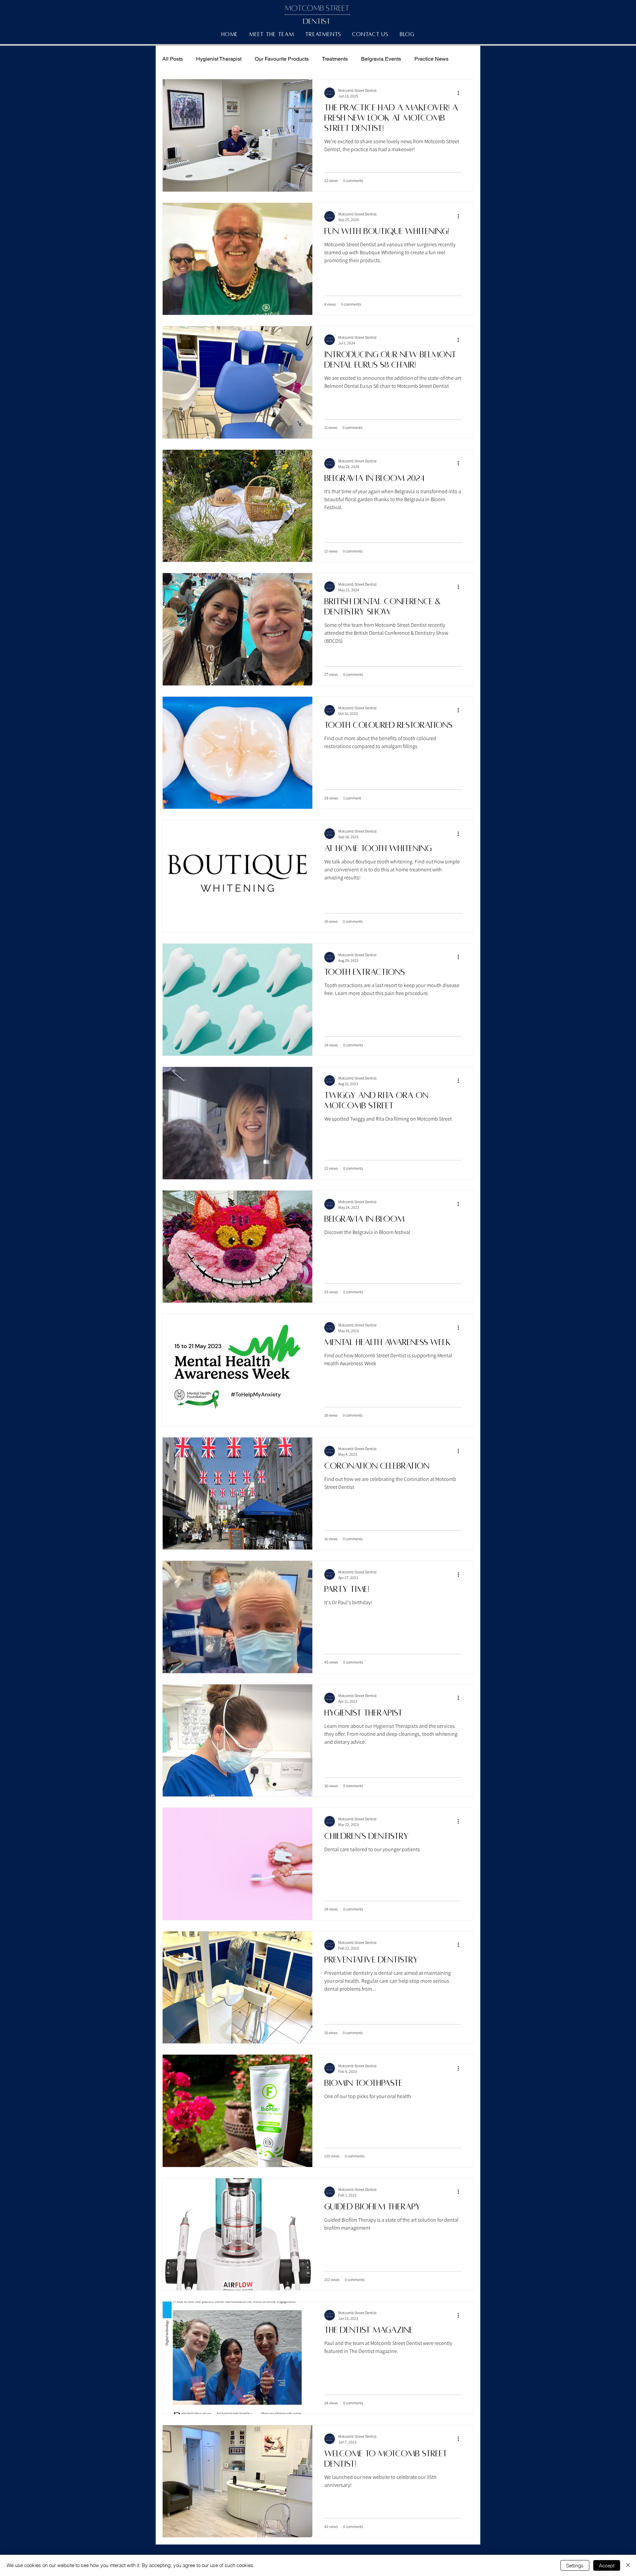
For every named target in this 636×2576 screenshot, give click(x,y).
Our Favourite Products (282, 59)
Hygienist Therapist (219, 59)
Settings (575, 2566)
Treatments (335, 59)
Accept (607, 2566)
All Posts (173, 59)
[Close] (628, 2565)
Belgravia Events (381, 59)
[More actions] (460, 93)
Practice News (431, 59)
